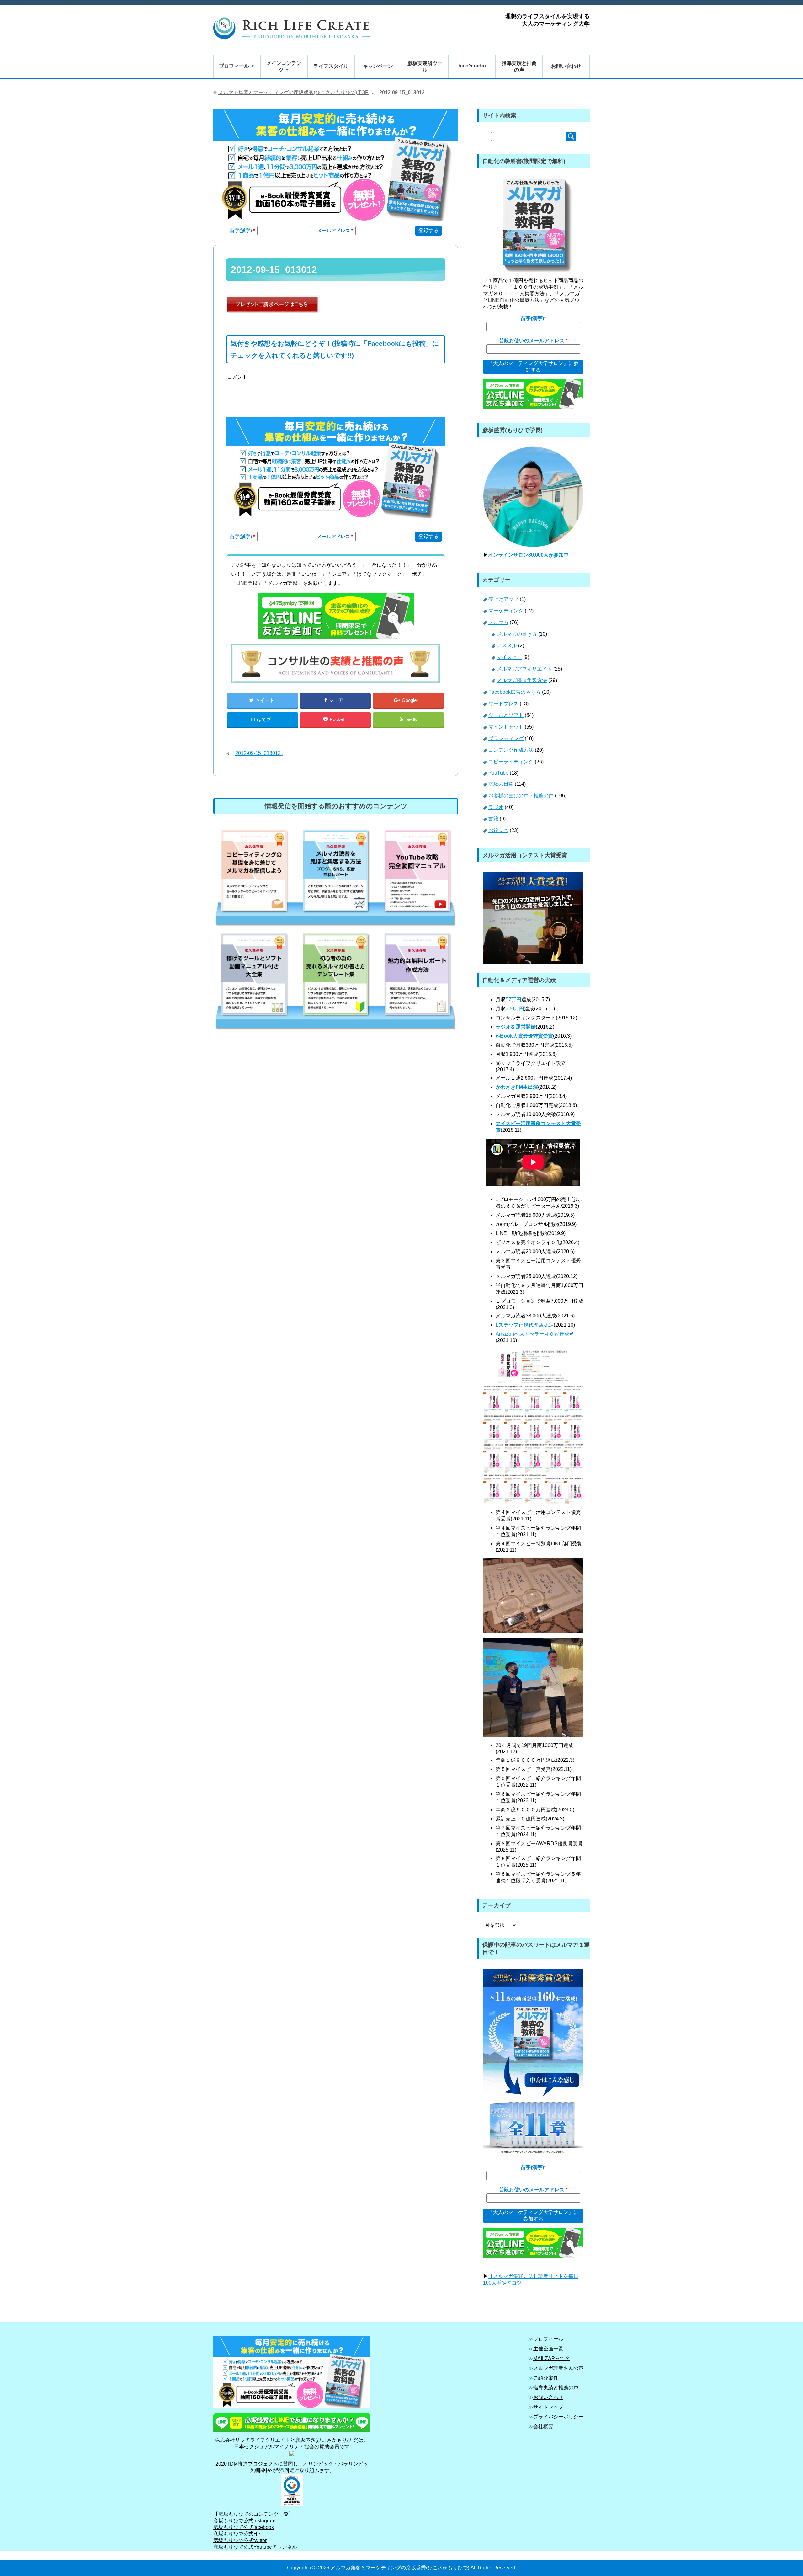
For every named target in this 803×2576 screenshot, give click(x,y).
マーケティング (506, 611)
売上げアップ (503, 599)
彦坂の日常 (501, 784)
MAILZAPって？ (552, 2358)
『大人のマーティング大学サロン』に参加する (533, 366)
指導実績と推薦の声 (519, 67)
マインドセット (506, 727)
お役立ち (498, 830)
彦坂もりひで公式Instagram (244, 2521)
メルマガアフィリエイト (524, 669)
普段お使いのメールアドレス (532, 341)
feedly (411, 719)
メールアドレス (334, 230)
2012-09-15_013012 (258, 753)
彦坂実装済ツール (425, 67)
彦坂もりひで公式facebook (244, 2527)
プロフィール (234, 66)
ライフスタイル (331, 66)
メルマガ (498, 622)
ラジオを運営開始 (516, 1027)
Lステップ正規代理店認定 (525, 1325)
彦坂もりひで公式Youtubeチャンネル (255, 2547)
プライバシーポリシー (558, 2417)
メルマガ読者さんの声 (558, 2368)
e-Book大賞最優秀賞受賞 (524, 1036)
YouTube (498, 773)
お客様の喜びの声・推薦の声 (521, 796)
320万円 (515, 1009)
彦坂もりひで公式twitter (240, 2540)
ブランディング (506, 738)
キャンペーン (378, 66)
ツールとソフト (506, 715)
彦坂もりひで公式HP (237, 2534)
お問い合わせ (566, 66)
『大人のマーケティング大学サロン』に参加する (533, 2215)
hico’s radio (472, 66)
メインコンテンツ (284, 67)
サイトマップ (548, 2407)
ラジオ (496, 807)
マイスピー (509, 657)
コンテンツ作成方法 (511, 750)
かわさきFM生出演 (517, 1087)
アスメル (507, 646)
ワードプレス (503, 704)
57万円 (513, 999)
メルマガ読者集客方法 (522, 680)
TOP (293, 92)
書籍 (493, 819)
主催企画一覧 (548, 2349)
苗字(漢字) (242, 230)
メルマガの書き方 (517, 634)
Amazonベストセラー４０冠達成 (532, 1334)
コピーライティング (511, 762)
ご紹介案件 (546, 2378)
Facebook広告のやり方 (515, 692)
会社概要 (543, 2426)
